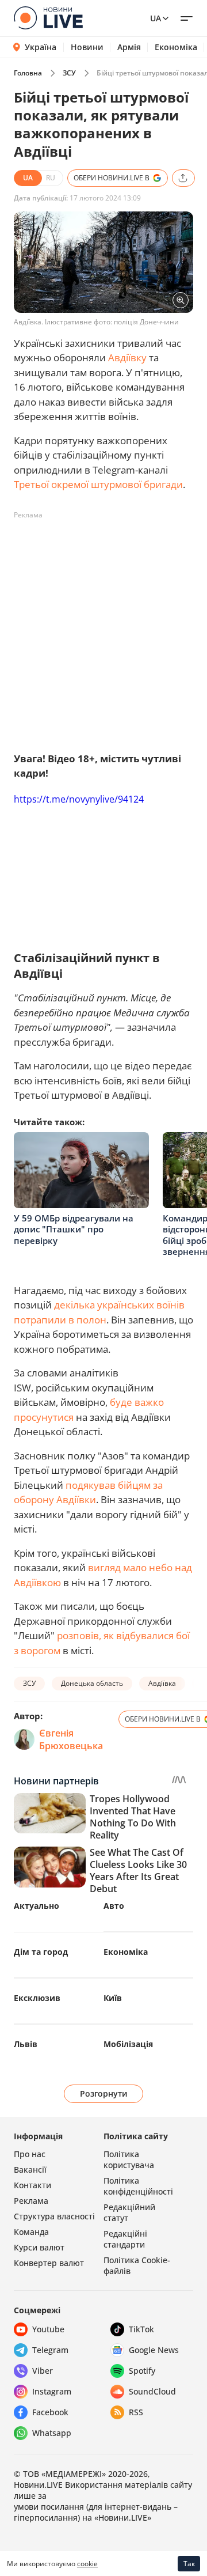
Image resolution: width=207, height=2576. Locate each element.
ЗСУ (69, 73)
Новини (87, 47)
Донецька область (92, 1683)
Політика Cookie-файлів (137, 2265)
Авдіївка (162, 1683)
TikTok (141, 2329)
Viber (43, 2371)
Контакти (32, 2185)
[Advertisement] (103, 628)
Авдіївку (127, 358)
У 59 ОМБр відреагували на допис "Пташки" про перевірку (74, 1229)
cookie (87, 2564)
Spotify (142, 2371)
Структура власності (54, 2216)
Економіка (176, 47)
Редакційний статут (129, 2212)
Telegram (50, 2350)
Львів (26, 2044)
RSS (136, 2412)
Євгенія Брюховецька (71, 1739)
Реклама (31, 2201)
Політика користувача (129, 2159)
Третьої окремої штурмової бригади (98, 484)
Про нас (30, 2154)
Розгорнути (104, 2093)
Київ (113, 1998)
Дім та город (41, 1952)
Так (189, 2564)
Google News (154, 2350)
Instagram (52, 2391)
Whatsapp (52, 2433)
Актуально (37, 1906)
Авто (114, 1906)
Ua (156, 18)
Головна (28, 73)
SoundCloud (152, 2391)
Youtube (48, 2329)
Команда (31, 2232)
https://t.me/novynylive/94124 (79, 799)
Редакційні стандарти (125, 2239)
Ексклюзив (37, 1998)
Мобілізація (128, 2044)
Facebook (50, 2412)
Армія (129, 47)
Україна (41, 47)
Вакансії (30, 2170)
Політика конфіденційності (138, 2186)
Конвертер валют (49, 2263)
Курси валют (39, 2247)
